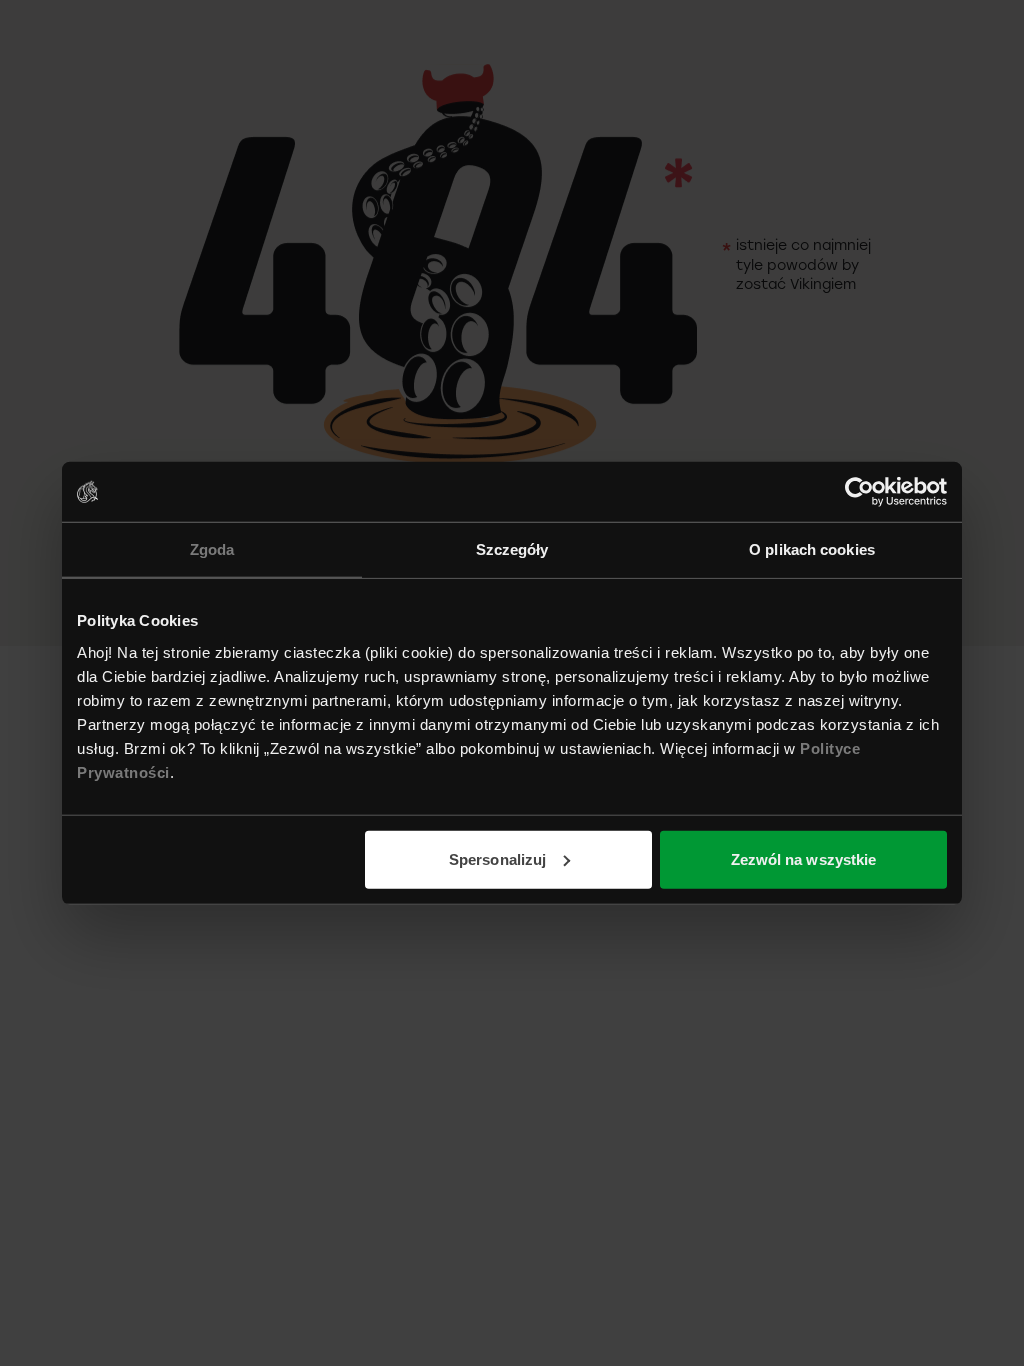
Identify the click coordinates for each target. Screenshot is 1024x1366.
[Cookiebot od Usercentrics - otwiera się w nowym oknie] (859, 492)
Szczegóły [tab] (512, 549)
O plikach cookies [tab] (812, 549)
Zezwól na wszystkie (804, 858)
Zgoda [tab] (212, 549)
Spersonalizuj (497, 858)
